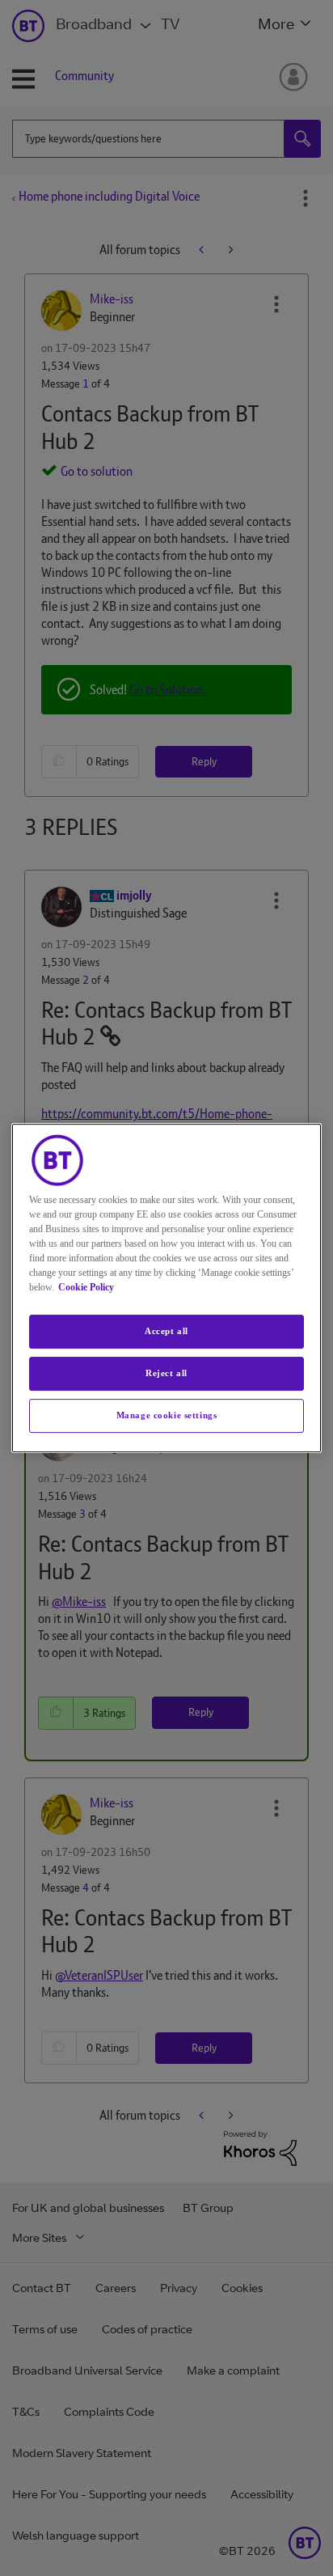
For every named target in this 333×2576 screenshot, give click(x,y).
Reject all (166, 1373)
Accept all (166, 1331)
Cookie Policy (86, 1287)
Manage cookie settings (167, 1415)
